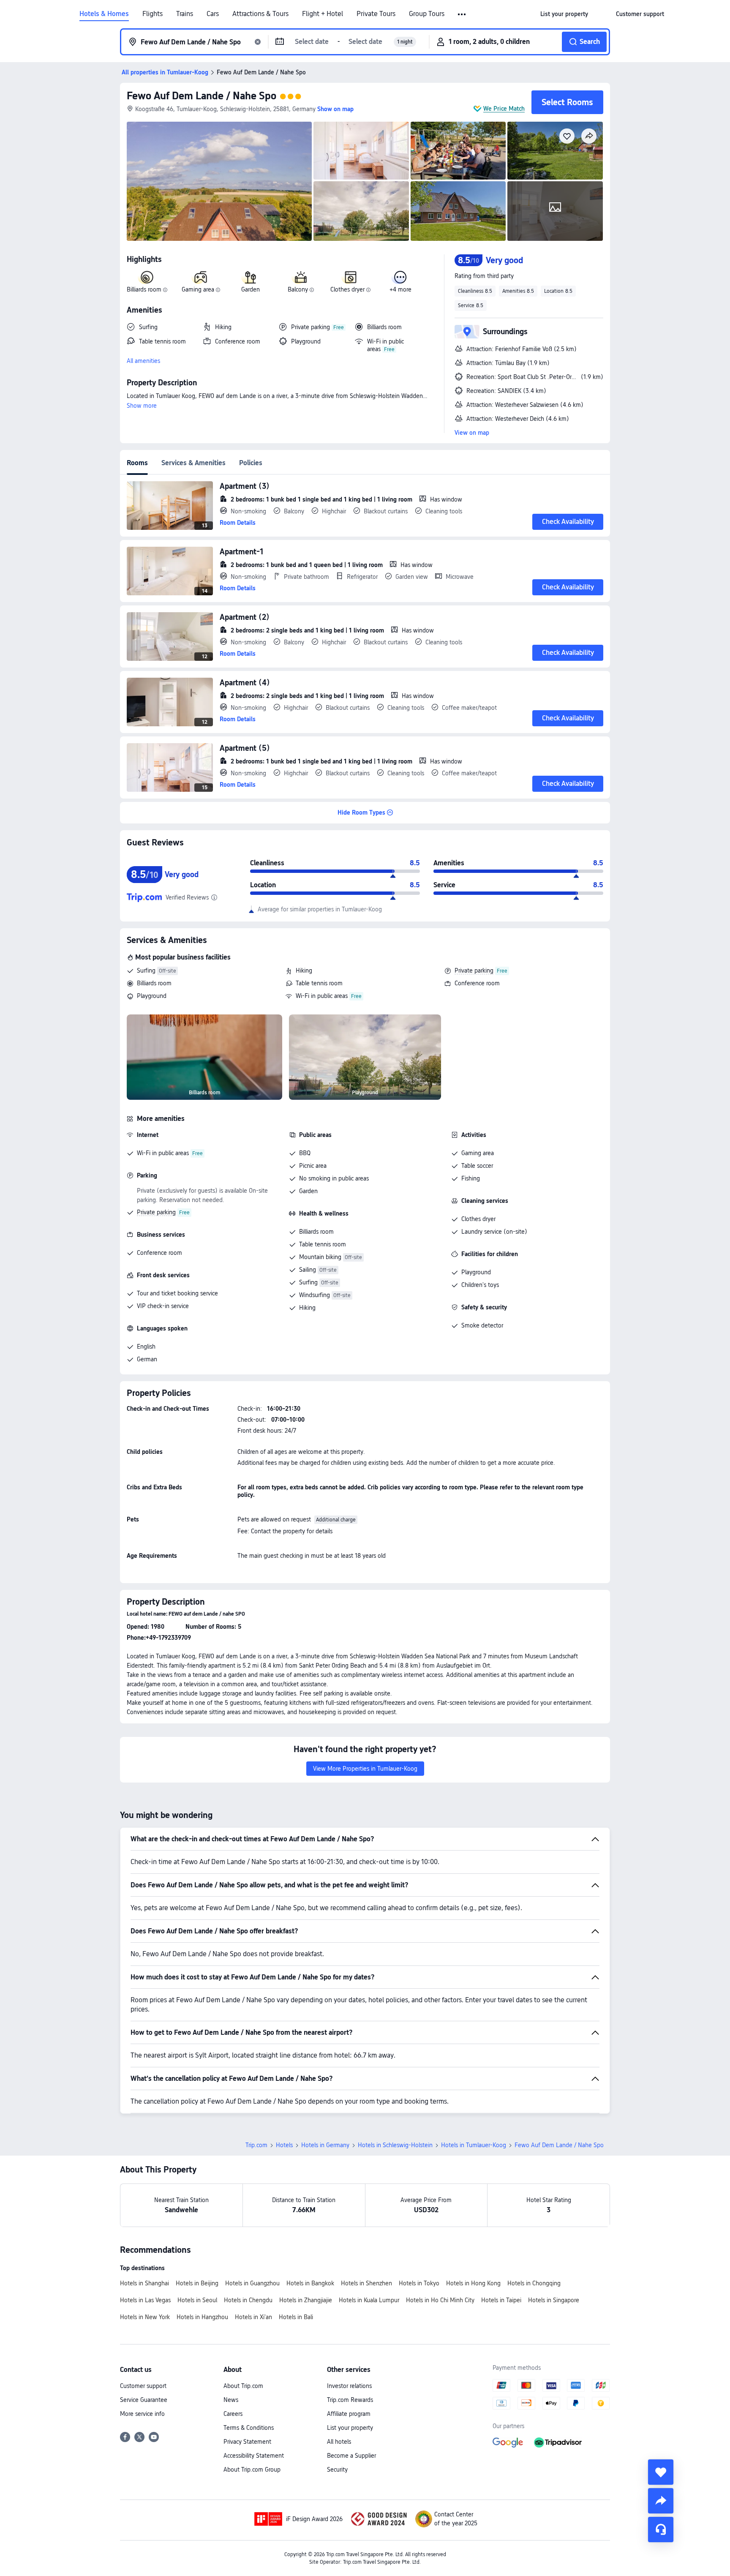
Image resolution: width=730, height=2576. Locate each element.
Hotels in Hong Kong (473, 2283)
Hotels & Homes (104, 14)
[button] (462, 14)
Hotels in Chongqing (534, 2283)
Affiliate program (349, 2414)
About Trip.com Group (252, 2470)
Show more (142, 406)
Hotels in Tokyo (419, 2283)
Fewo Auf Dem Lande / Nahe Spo (202, 96)
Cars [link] (213, 14)
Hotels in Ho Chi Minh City (440, 2300)
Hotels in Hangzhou (202, 2317)
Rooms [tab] (137, 463)
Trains (185, 14)
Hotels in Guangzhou (252, 2283)
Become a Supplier (351, 2456)
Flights (153, 14)
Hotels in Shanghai (144, 2283)
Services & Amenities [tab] (193, 463)
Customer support (143, 2386)
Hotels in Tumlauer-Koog (474, 2145)
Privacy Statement (247, 2442)
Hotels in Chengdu (248, 2300)
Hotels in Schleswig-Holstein (395, 2145)
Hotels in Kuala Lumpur (369, 2300)
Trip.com (256, 2145)
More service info (142, 2414)
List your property (350, 2428)
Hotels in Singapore (554, 2300)
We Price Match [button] (504, 109)
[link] (564, 14)
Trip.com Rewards (350, 2400)
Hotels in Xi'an (253, 2317)
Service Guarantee (144, 2400)
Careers (233, 2414)
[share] (661, 2501)
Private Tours (376, 14)
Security (337, 2470)
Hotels (284, 2145)
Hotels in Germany (325, 2145)
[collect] (661, 2472)
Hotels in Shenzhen (366, 2283)
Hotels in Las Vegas (145, 2300)
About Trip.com (243, 2386)
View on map (472, 433)
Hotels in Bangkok (310, 2283)
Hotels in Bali (296, 2317)
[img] (219, 181)
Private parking (474, 970)
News (231, 2400)
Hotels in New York (145, 2317)
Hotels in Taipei (501, 2300)
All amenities (143, 361)
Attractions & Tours (260, 14)
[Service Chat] (661, 2530)
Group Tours (427, 14)
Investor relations (349, 2386)
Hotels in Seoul (197, 2300)
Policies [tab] (251, 463)
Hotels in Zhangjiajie (306, 2300)
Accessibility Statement (254, 2456)
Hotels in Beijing (197, 2283)
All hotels (339, 2442)
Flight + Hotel (323, 14)
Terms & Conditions (249, 2428)
